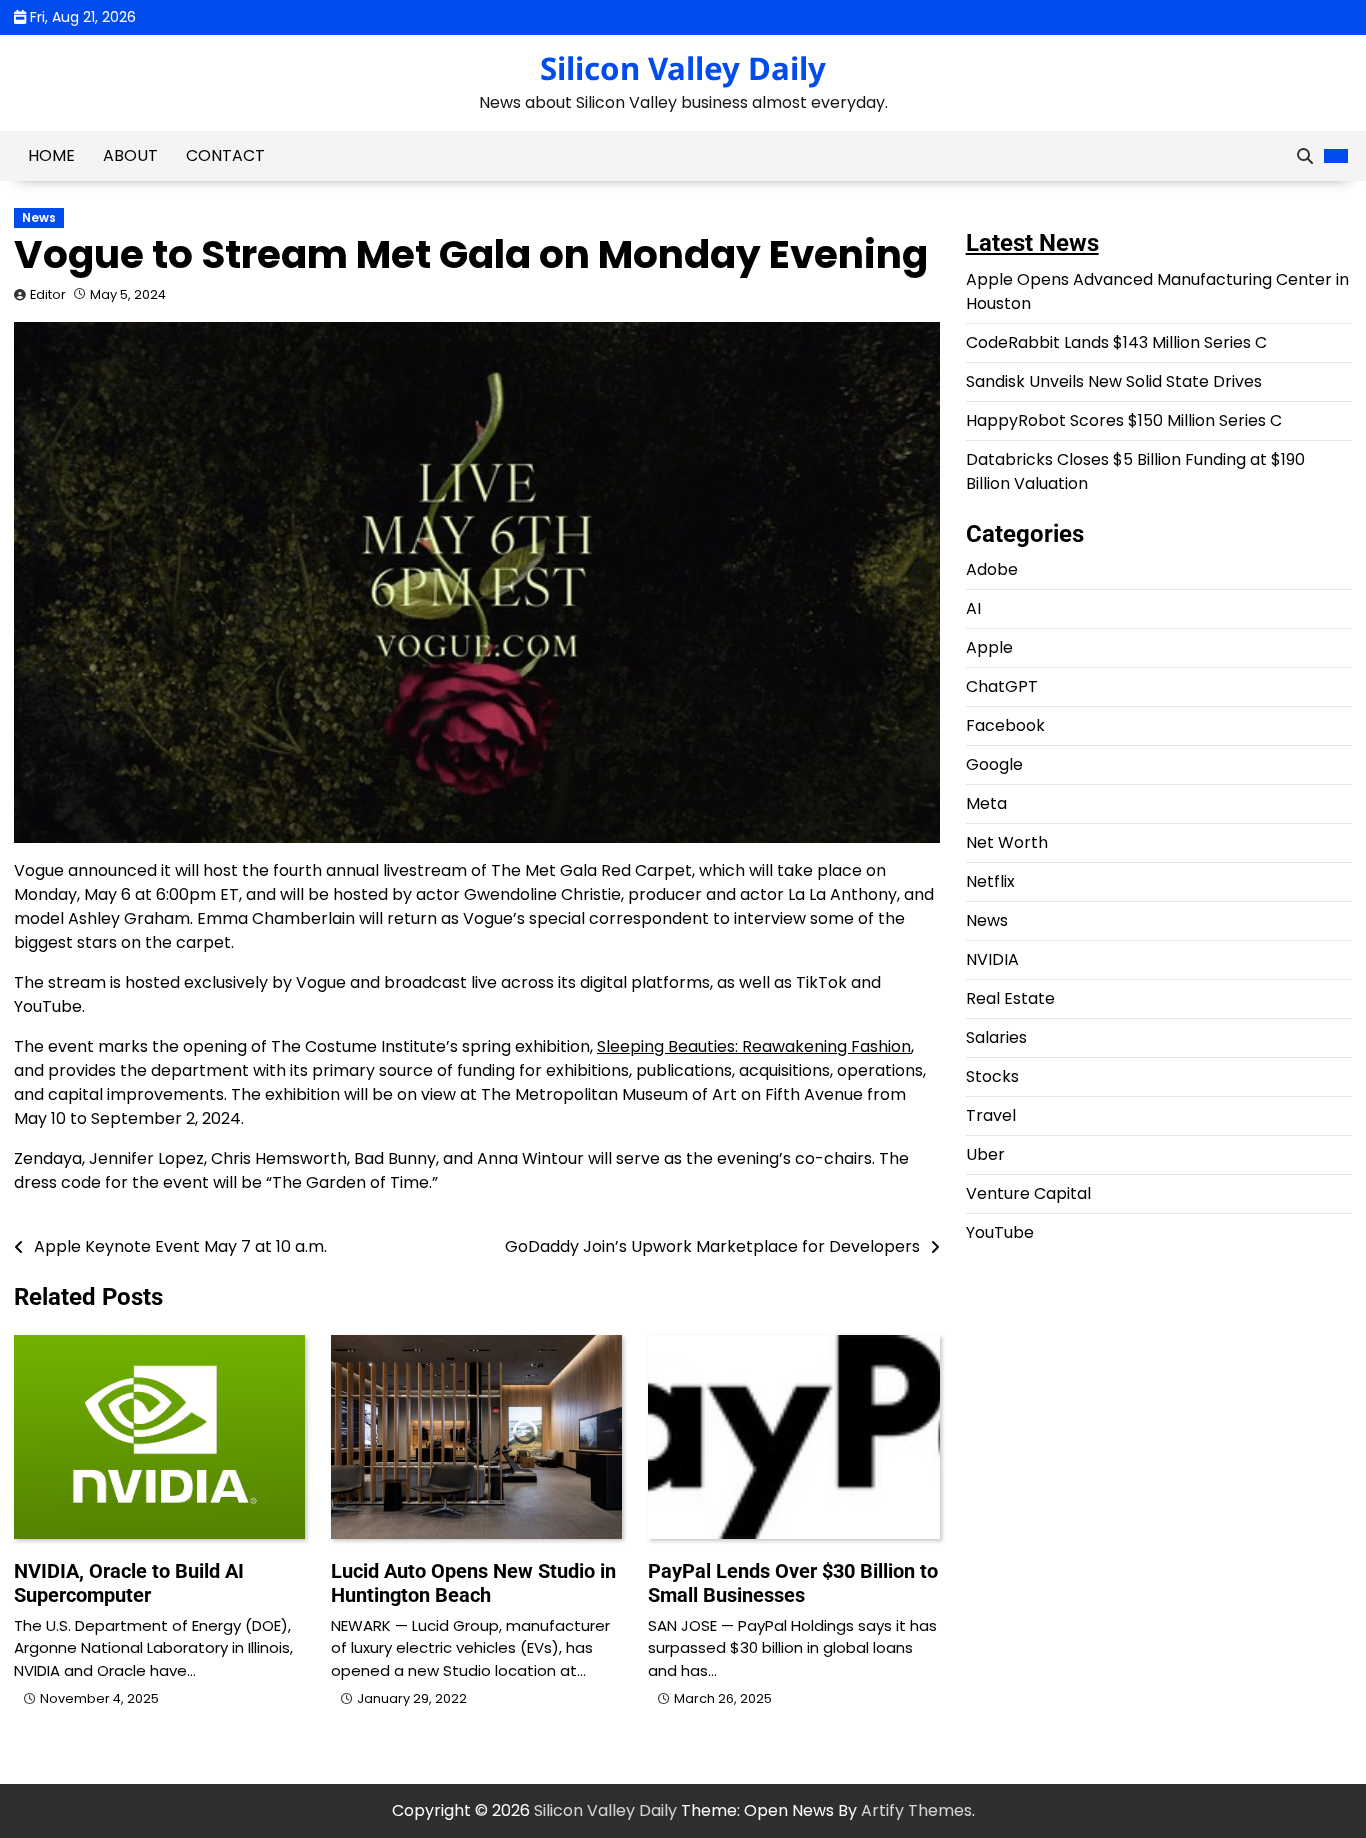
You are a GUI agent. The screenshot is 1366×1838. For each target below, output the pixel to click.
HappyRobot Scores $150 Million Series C (1124, 420)
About (130, 155)
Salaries (996, 1038)
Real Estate (1010, 999)
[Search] (1305, 156)
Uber (985, 1155)
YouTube (1000, 1233)
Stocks (992, 1077)
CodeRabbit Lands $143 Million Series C (1116, 342)
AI (973, 609)
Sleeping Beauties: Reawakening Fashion (754, 1046)
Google (994, 765)
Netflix (990, 882)
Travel (991, 1116)
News (39, 218)
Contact (225, 155)
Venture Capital (1028, 1194)
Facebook (1005, 726)
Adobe (992, 570)
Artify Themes (916, 1810)
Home (51, 155)
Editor (48, 294)
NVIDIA (992, 960)
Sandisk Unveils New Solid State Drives (1114, 381)
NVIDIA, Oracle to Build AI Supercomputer (129, 1583)
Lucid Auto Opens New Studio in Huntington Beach (473, 1583)
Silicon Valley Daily (683, 68)
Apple (989, 648)
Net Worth (1007, 843)
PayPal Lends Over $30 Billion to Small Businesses (793, 1583)
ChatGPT (1002, 687)
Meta (986, 804)
